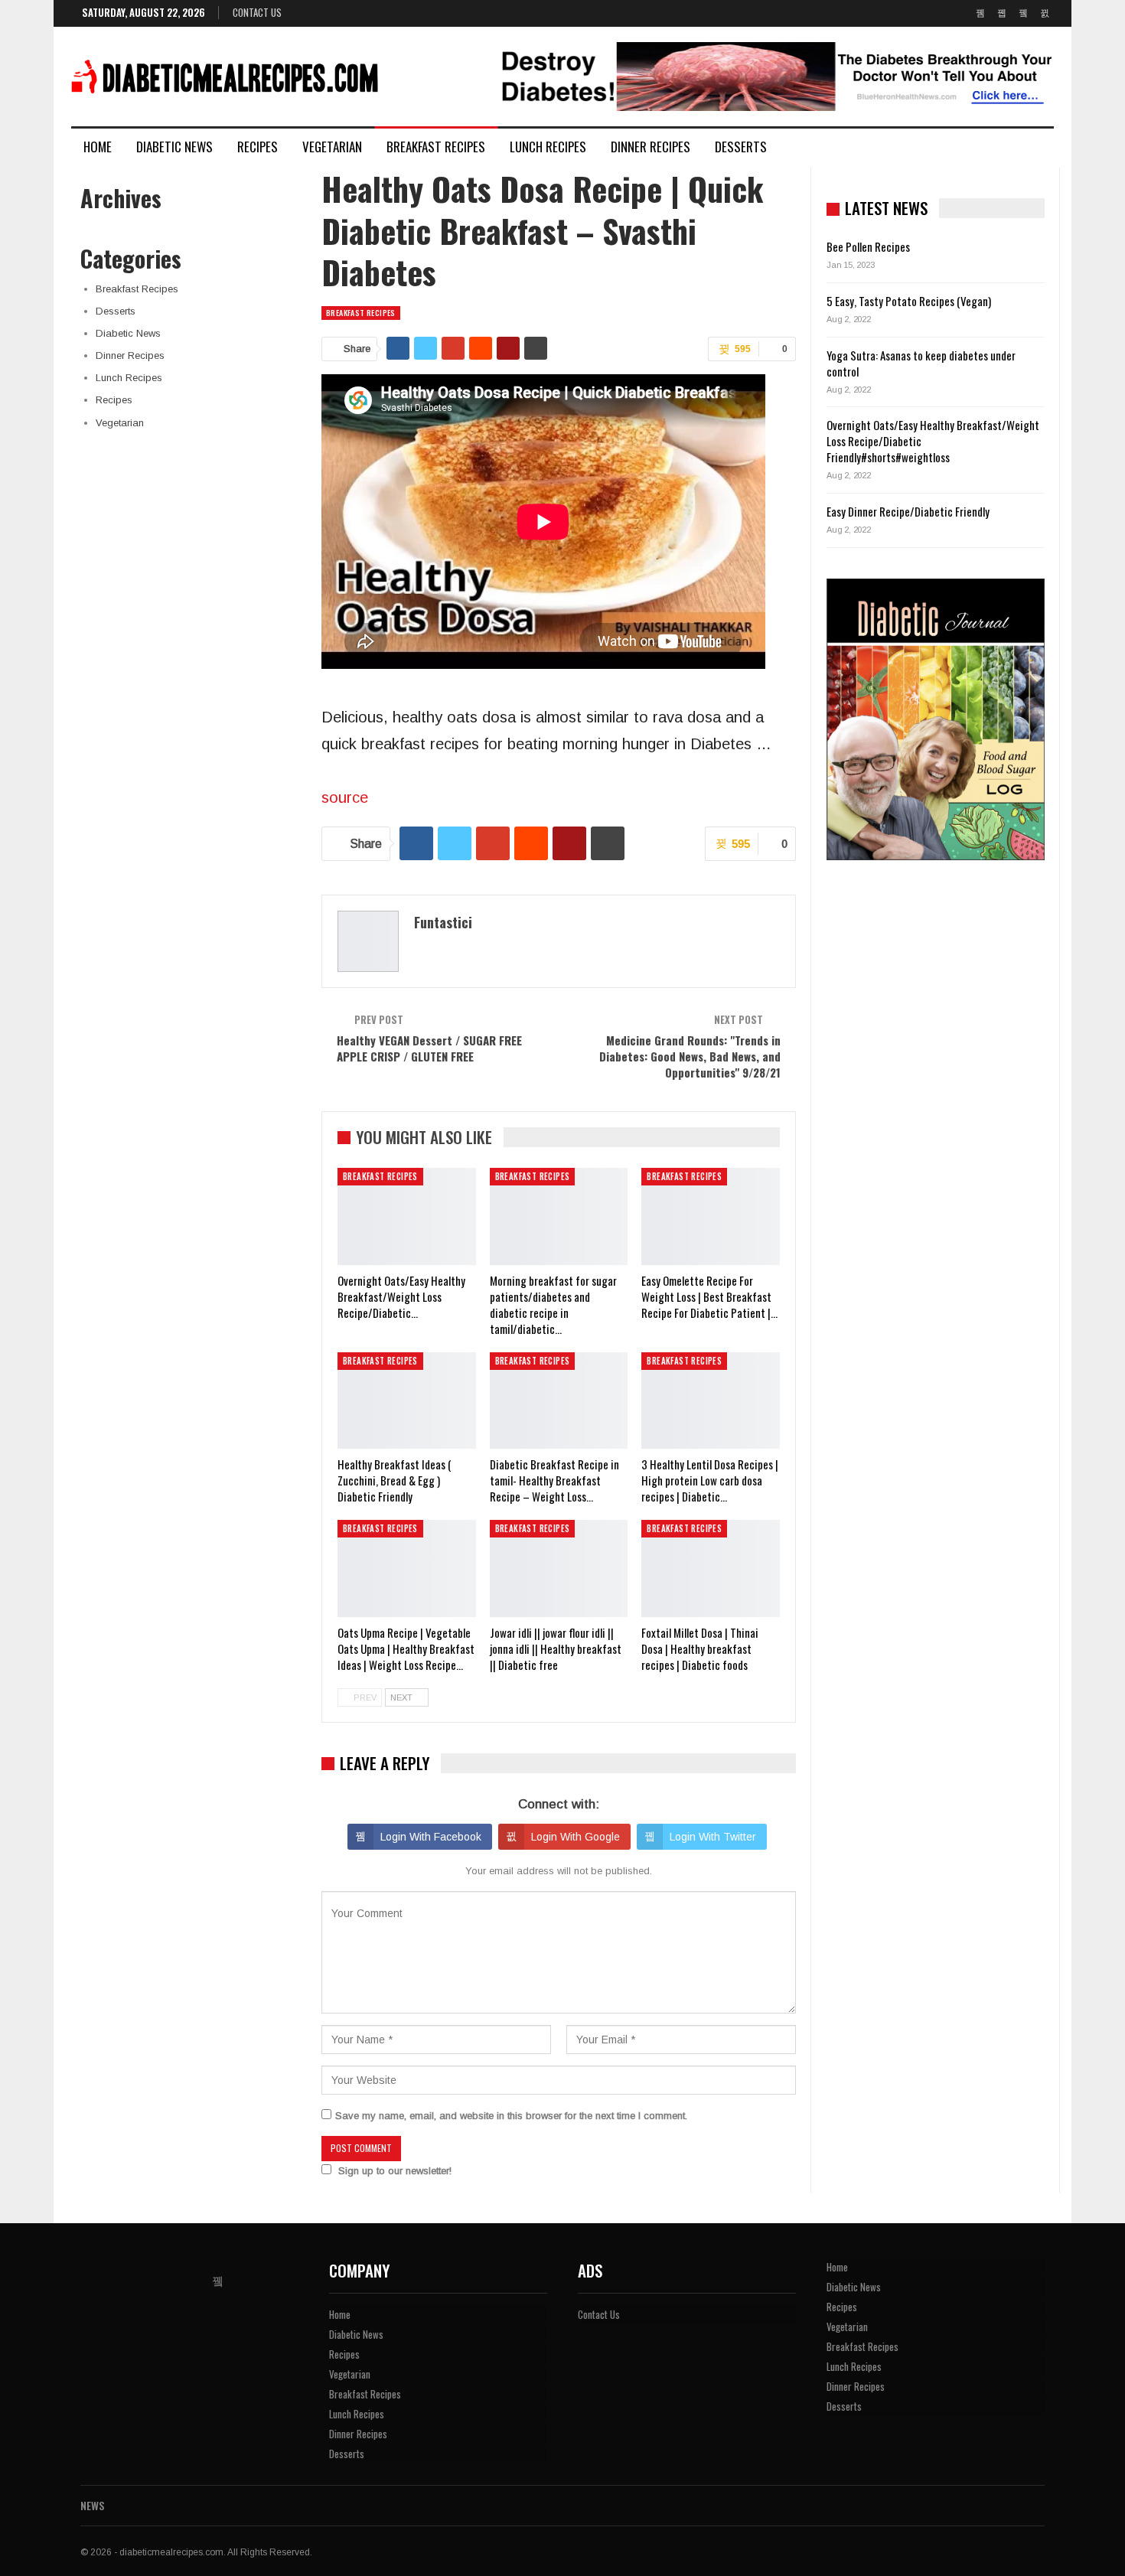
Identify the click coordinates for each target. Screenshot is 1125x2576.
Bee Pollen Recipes (868, 246)
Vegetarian (332, 147)
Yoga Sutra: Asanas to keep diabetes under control (921, 363)
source (345, 797)
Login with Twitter (713, 1837)
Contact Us (257, 12)
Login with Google (576, 1837)
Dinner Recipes (651, 147)
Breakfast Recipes (436, 147)
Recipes (258, 147)
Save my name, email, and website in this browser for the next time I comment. (511, 2116)
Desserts (741, 147)
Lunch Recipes (548, 147)
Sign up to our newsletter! (395, 2171)
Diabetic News (174, 147)
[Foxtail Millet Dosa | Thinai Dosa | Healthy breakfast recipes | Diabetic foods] (711, 1568)
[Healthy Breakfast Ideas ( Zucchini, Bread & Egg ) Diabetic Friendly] (407, 1400)
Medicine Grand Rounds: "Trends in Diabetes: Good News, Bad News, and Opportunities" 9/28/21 (690, 1056)
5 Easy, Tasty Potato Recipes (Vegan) (909, 301)
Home (98, 147)
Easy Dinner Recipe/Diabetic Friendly (908, 511)
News (92, 2505)
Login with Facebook (431, 1837)
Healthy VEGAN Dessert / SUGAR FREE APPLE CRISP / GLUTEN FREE (429, 1048)
